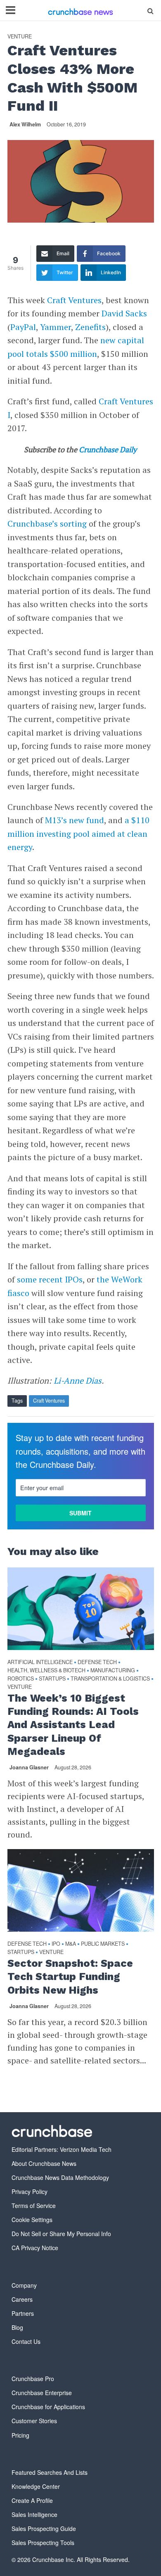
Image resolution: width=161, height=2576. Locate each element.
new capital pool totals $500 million (76, 347)
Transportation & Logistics (110, 1679)
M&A (71, 1944)
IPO (56, 1944)
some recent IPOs (50, 1279)
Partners (23, 2313)
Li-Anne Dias (78, 1381)
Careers (22, 2299)
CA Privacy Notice (35, 2248)
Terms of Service (34, 2206)
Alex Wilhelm (25, 124)
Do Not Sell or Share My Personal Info (61, 2234)
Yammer (56, 327)
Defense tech (97, 1662)
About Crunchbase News (44, 2163)
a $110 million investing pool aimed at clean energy (78, 833)
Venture (20, 37)
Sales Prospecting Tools (43, 2543)
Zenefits (90, 327)
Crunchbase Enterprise (42, 2393)
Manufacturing (113, 1670)
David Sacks (124, 313)
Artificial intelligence (40, 1662)
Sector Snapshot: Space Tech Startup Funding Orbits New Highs (70, 1977)
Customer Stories (34, 2421)
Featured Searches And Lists (50, 2472)
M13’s (56, 820)
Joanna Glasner (29, 1767)
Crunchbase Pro (33, 2379)
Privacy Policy (30, 2191)
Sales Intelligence (34, 2514)
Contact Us (26, 2341)
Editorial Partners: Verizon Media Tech (62, 2149)
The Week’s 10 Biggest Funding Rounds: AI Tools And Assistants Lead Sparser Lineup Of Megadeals (73, 1725)
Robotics (21, 1679)
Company (24, 2285)
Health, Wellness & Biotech (46, 1670)
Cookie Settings (32, 2220)
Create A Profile (32, 2500)
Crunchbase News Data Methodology (60, 2177)
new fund (86, 820)
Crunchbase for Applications (48, 2407)
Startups (52, 1679)
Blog (17, 2327)
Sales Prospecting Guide (44, 2529)
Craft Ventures (74, 300)
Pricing (20, 2435)
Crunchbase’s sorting (47, 524)
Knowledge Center (36, 2486)
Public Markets (103, 1944)
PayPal (23, 327)
